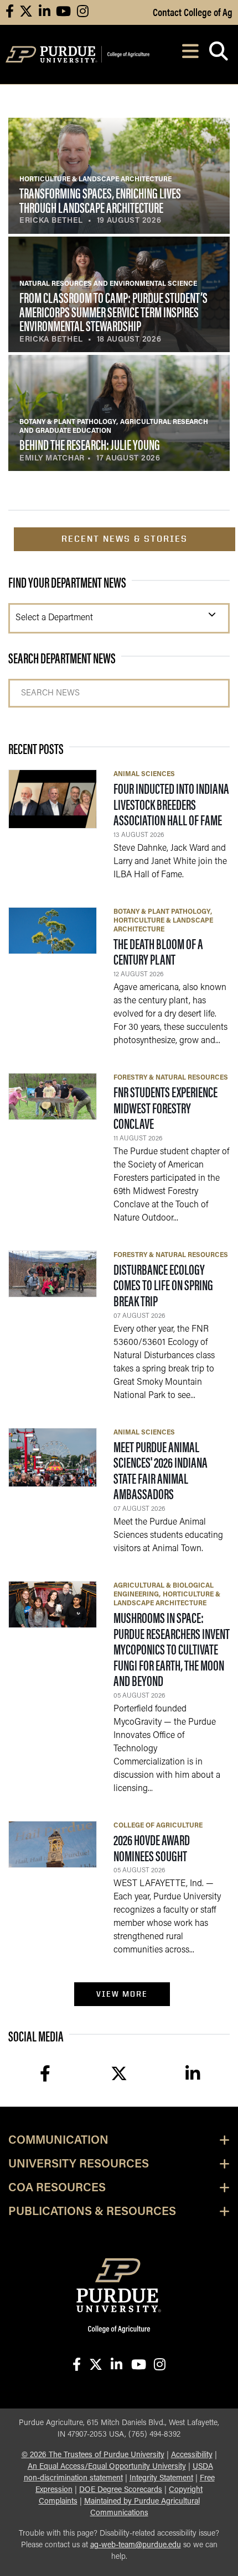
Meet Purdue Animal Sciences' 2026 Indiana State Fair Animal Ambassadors (161, 1470)
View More (122, 1994)
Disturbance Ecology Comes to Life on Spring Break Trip (163, 1285)
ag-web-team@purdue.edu (136, 2545)
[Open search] (218, 54)
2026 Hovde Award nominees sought (152, 1847)
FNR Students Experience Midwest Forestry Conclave (165, 1107)
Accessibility (192, 2455)
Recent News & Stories (125, 539)
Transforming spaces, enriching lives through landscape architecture (100, 200)
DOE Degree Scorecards (121, 2490)
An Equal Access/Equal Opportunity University (107, 2467)
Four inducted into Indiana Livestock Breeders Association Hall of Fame (171, 804)
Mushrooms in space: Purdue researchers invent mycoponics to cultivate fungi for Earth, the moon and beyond (172, 1649)
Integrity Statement (161, 2478)
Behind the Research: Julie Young (90, 444)
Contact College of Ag (193, 12)
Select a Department (54, 618)
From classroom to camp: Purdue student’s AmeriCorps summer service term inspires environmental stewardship (113, 311)
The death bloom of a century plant (158, 951)
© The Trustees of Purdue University (93, 2455)
